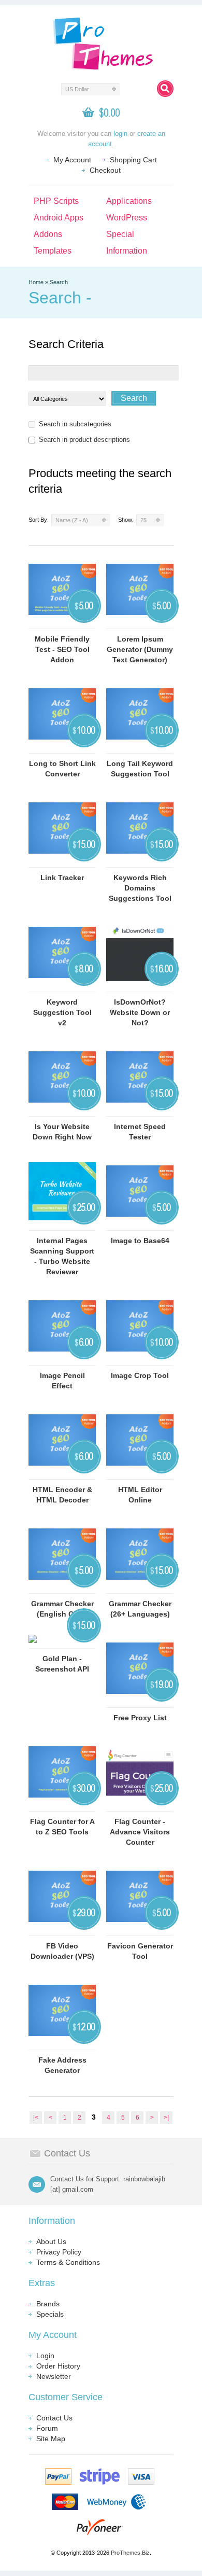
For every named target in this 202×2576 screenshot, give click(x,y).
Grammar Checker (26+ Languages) (140, 1609)
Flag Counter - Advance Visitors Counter (140, 1832)
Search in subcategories (75, 424)
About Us (51, 2241)
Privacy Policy (59, 2252)
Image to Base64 (140, 1241)
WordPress (127, 218)
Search (59, 282)
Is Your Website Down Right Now (62, 1132)
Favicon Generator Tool (140, 1951)
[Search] (165, 89)
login (120, 134)
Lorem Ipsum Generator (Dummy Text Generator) (140, 649)
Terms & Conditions (68, 2262)
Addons (48, 234)
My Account (72, 160)
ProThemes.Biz (130, 2553)
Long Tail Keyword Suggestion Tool (140, 769)
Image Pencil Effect (62, 1381)
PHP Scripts (56, 201)
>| (166, 2118)
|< (36, 2118)
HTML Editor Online (140, 1495)
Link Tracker (62, 878)
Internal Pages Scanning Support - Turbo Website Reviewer (62, 1256)
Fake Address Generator (62, 2065)
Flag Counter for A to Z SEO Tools (62, 1827)
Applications (129, 201)
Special (120, 234)
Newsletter (54, 2376)
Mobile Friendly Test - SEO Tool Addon (62, 649)
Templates (53, 251)
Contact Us (54, 2418)
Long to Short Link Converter (62, 769)
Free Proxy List (140, 1718)
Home (36, 282)
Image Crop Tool (140, 1375)
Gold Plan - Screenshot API (62, 1664)
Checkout (105, 170)
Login (45, 2356)
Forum (47, 2428)
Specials (50, 2314)
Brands (48, 2304)
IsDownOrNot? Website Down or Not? (140, 1012)
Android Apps (59, 218)
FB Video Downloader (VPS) (62, 1951)
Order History (58, 2366)
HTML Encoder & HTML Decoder (62, 1495)
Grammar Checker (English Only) (62, 1609)
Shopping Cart (133, 160)
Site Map (51, 2439)
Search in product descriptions (84, 440)
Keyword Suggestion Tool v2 (62, 1012)
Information (127, 251)
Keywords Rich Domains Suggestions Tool (140, 888)
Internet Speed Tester (140, 1132)
